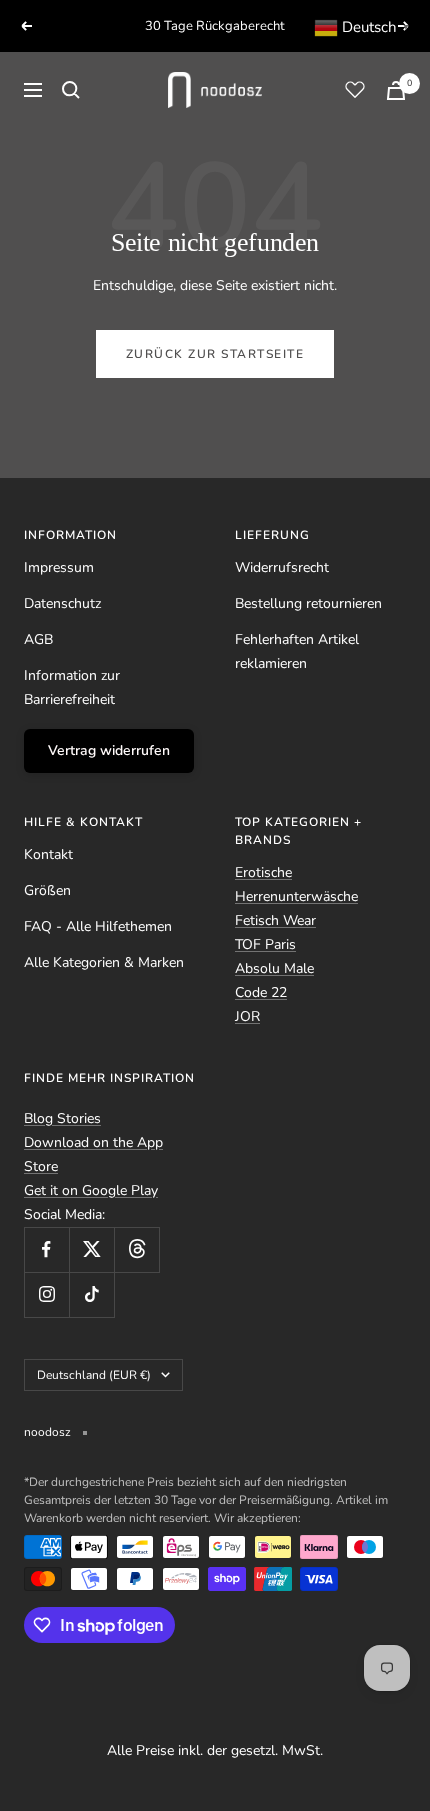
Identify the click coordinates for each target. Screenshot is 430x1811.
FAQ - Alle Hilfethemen (98, 926)
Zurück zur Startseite (215, 354)
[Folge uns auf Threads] (136, 1249)
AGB (38, 639)
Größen (47, 890)
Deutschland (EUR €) (94, 1375)
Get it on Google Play (91, 1190)
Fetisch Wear (275, 920)
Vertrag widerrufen (109, 750)
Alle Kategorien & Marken (104, 962)
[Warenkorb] (396, 90)
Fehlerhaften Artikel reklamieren (297, 651)
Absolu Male (274, 968)
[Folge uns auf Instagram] (46, 1294)
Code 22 (261, 992)
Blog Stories (62, 1118)
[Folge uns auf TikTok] (91, 1294)
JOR (247, 1016)
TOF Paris (265, 944)
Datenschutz (62, 603)
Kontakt (48, 854)
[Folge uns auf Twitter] (91, 1249)
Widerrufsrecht (282, 567)
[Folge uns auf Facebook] (46, 1249)
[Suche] (71, 90)
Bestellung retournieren (308, 603)
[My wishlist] (355, 89)
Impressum (59, 567)
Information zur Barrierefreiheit (72, 687)
